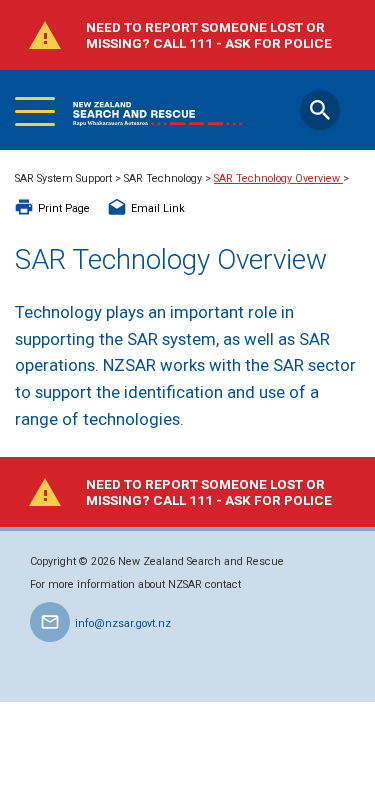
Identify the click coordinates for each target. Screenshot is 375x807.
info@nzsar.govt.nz (123, 623)
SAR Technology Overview (278, 178)
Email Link (158, 208)
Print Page (64, 208)
